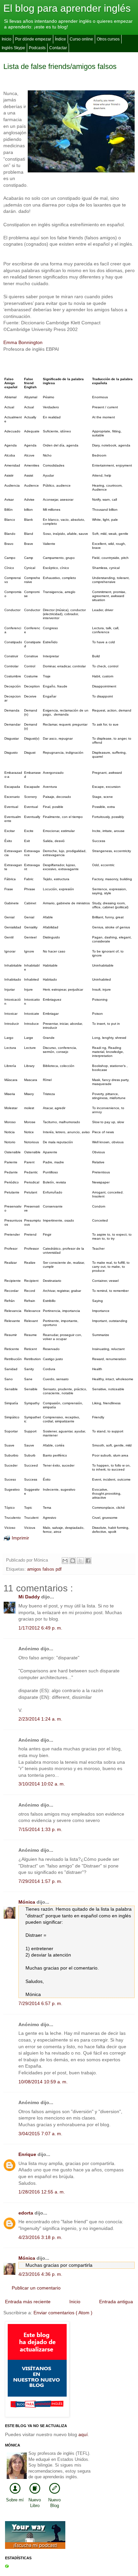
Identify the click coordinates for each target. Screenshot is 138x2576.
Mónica (27, 1902)
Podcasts (37, 48)
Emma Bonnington (23, 342)
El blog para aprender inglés (67, 8)
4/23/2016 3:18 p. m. (40, 2237)
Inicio (7, 39)
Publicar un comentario (36, 2288)
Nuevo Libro (35, 2503)
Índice (60, 39)
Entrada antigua (116, 2302)
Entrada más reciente (28, 2302)
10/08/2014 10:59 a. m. (43, 2082)
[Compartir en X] (80, 1561)
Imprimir (20, 1538)
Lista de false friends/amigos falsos (60, 66)
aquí (83, 2434)
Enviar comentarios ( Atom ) (63, 2313)
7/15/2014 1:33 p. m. (40, 1829)
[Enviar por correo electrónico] (65, 1561)
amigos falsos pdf (44, 1569)
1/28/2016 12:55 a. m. (42, 2192)
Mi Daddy (30, 1597)
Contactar (58, 48)
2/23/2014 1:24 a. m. (40, 1719)
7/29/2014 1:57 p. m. (40, 1881)
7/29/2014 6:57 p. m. (40, 2003)
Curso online (81, 39)
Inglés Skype (13, 48)
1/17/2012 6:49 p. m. (40, 1628)
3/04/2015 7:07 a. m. (40, 2134)
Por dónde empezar (33, 39)
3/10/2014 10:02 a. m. (42, 1784)
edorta (26, 2213)
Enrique (28, 2154)
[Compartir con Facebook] (88, 1561)
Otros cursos (108, 39)
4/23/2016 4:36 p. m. (40, 2274)
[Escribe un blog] (73, 1561)
